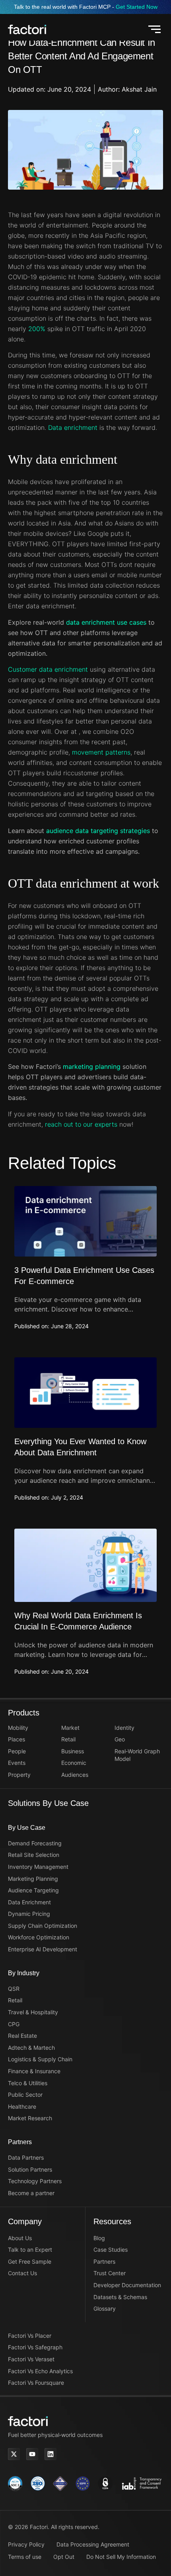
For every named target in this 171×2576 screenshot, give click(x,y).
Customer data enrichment (49, 669)
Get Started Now (137, 7)
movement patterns (101, 752)
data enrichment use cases (106, 622)
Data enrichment (73, 427)
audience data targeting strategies (98, 831)
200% (37, 329)
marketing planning (92, 1066)
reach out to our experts (81, 1124)
